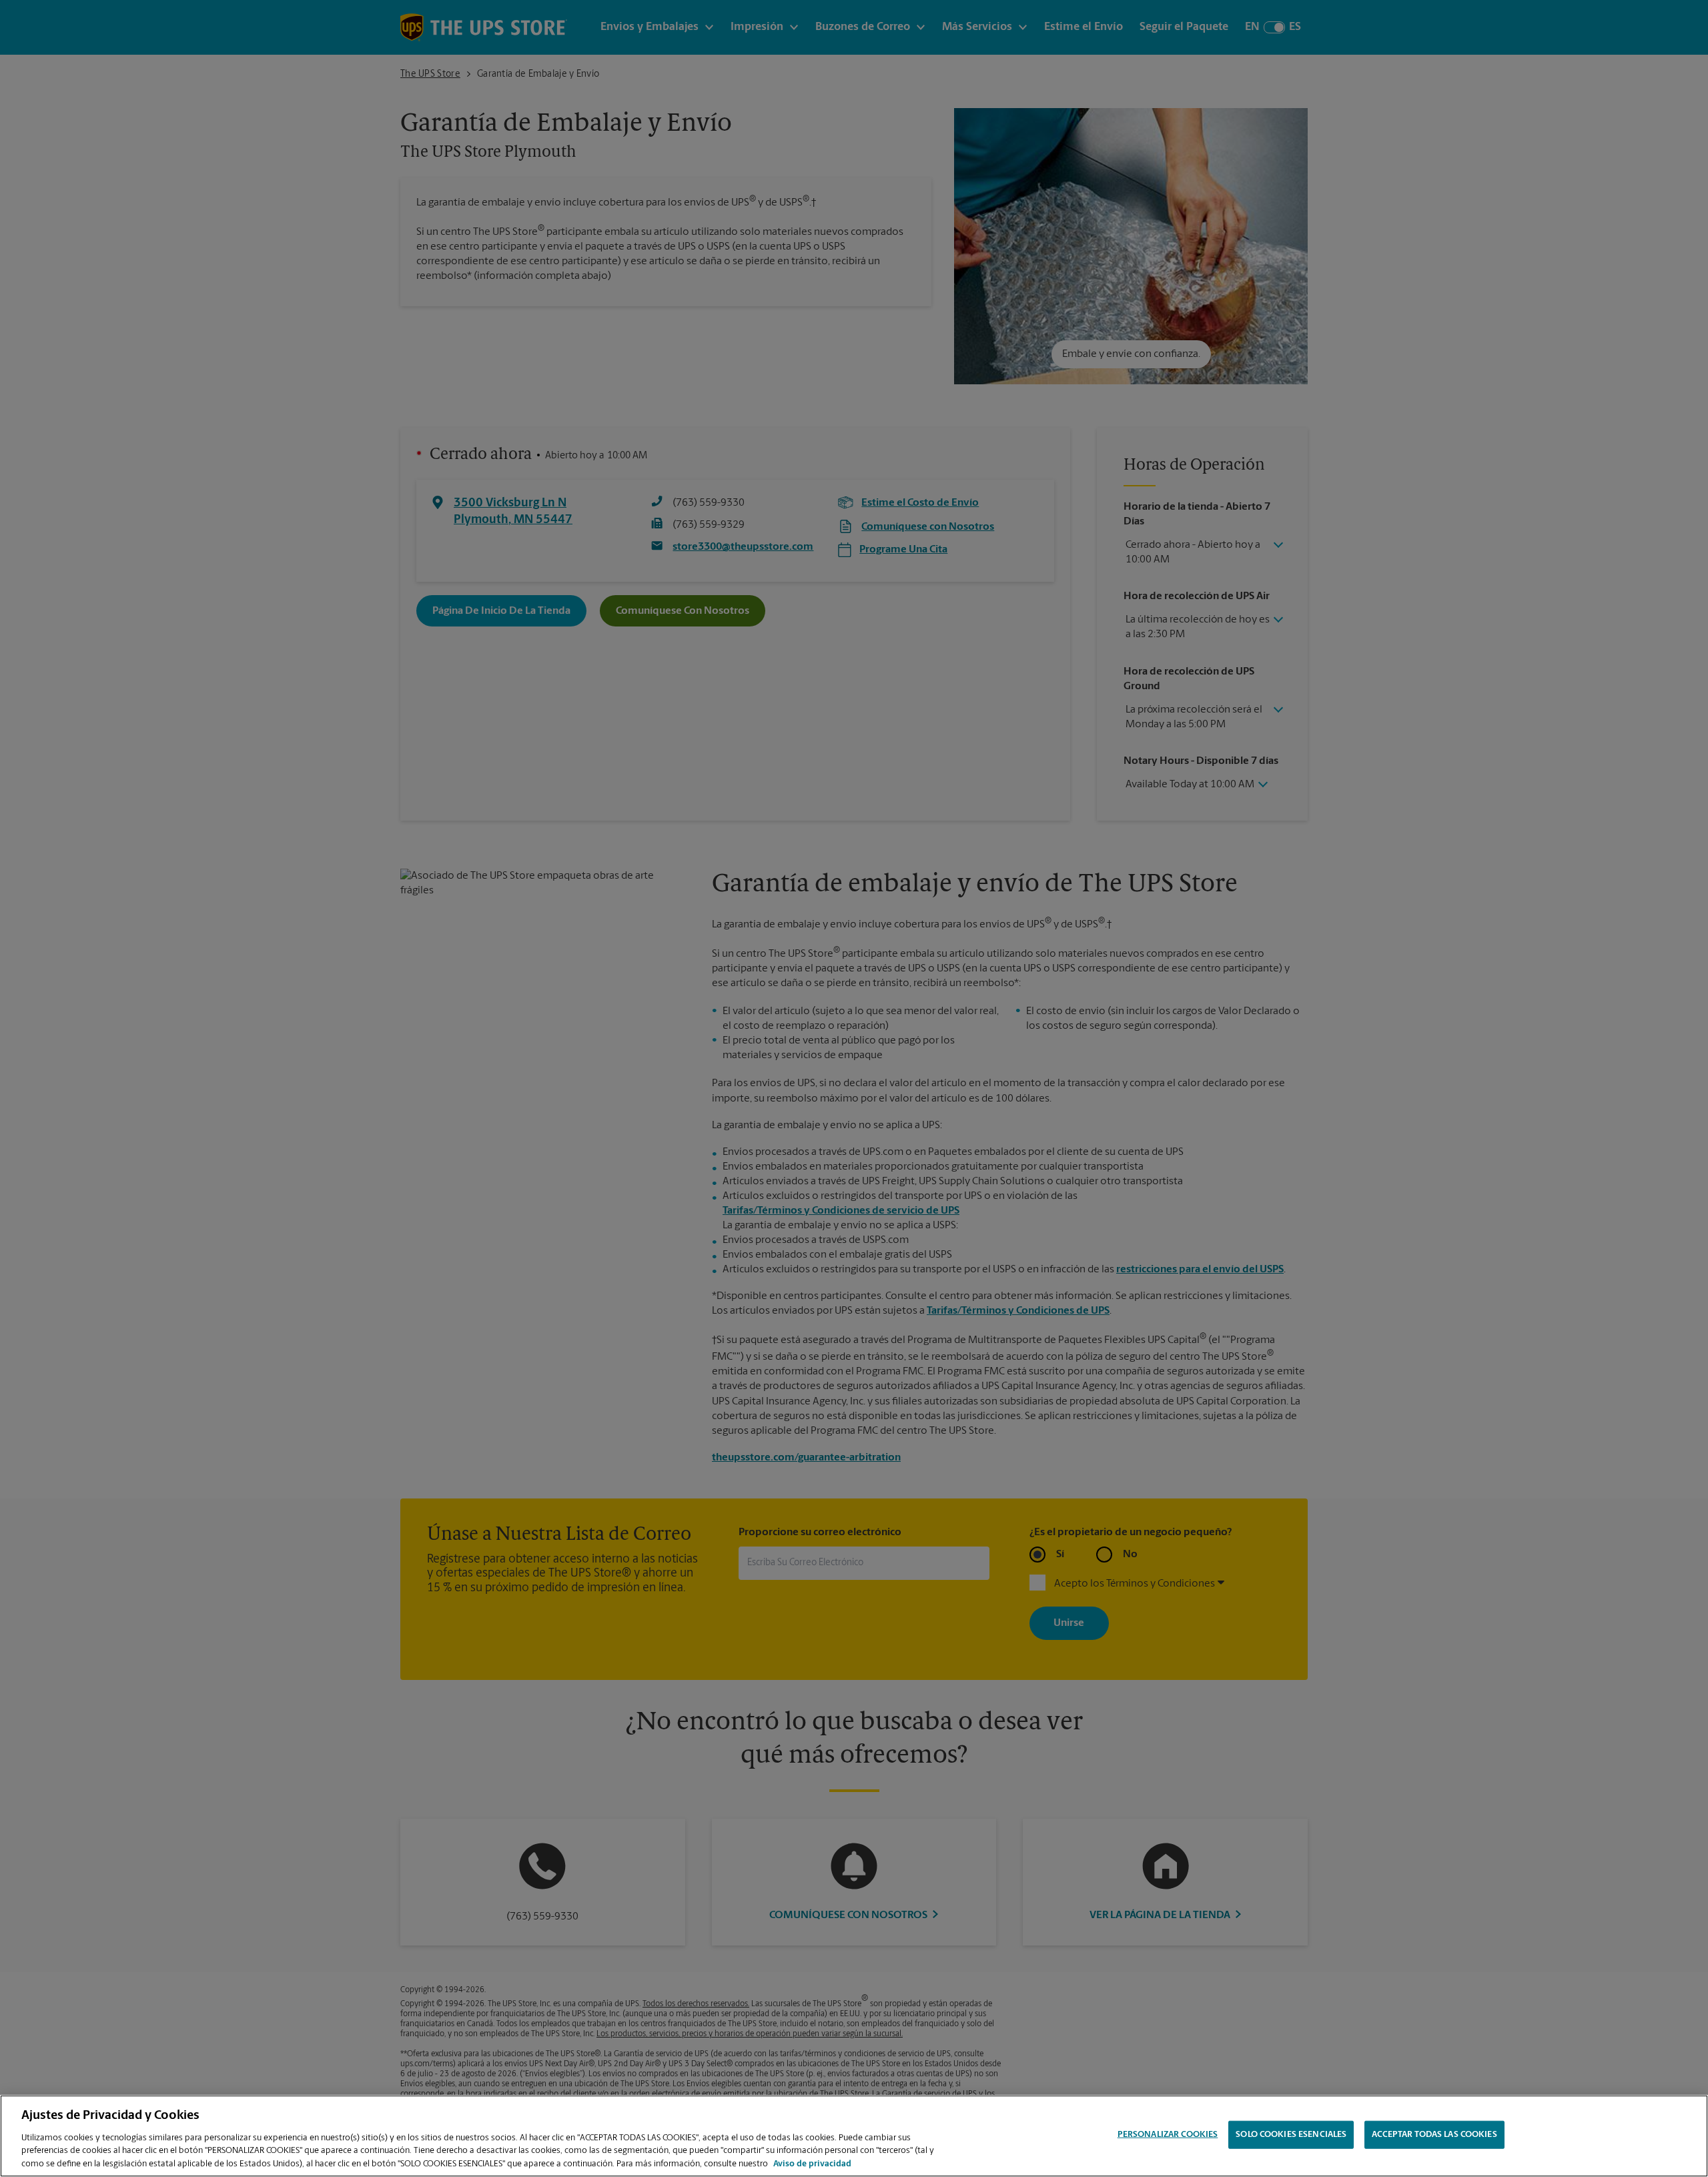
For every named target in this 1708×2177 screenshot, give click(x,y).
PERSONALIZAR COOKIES (1168, 2135)
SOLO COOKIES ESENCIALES (1291, 2135)
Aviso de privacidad (812, 2163)
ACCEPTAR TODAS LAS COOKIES (1434, 2135)
